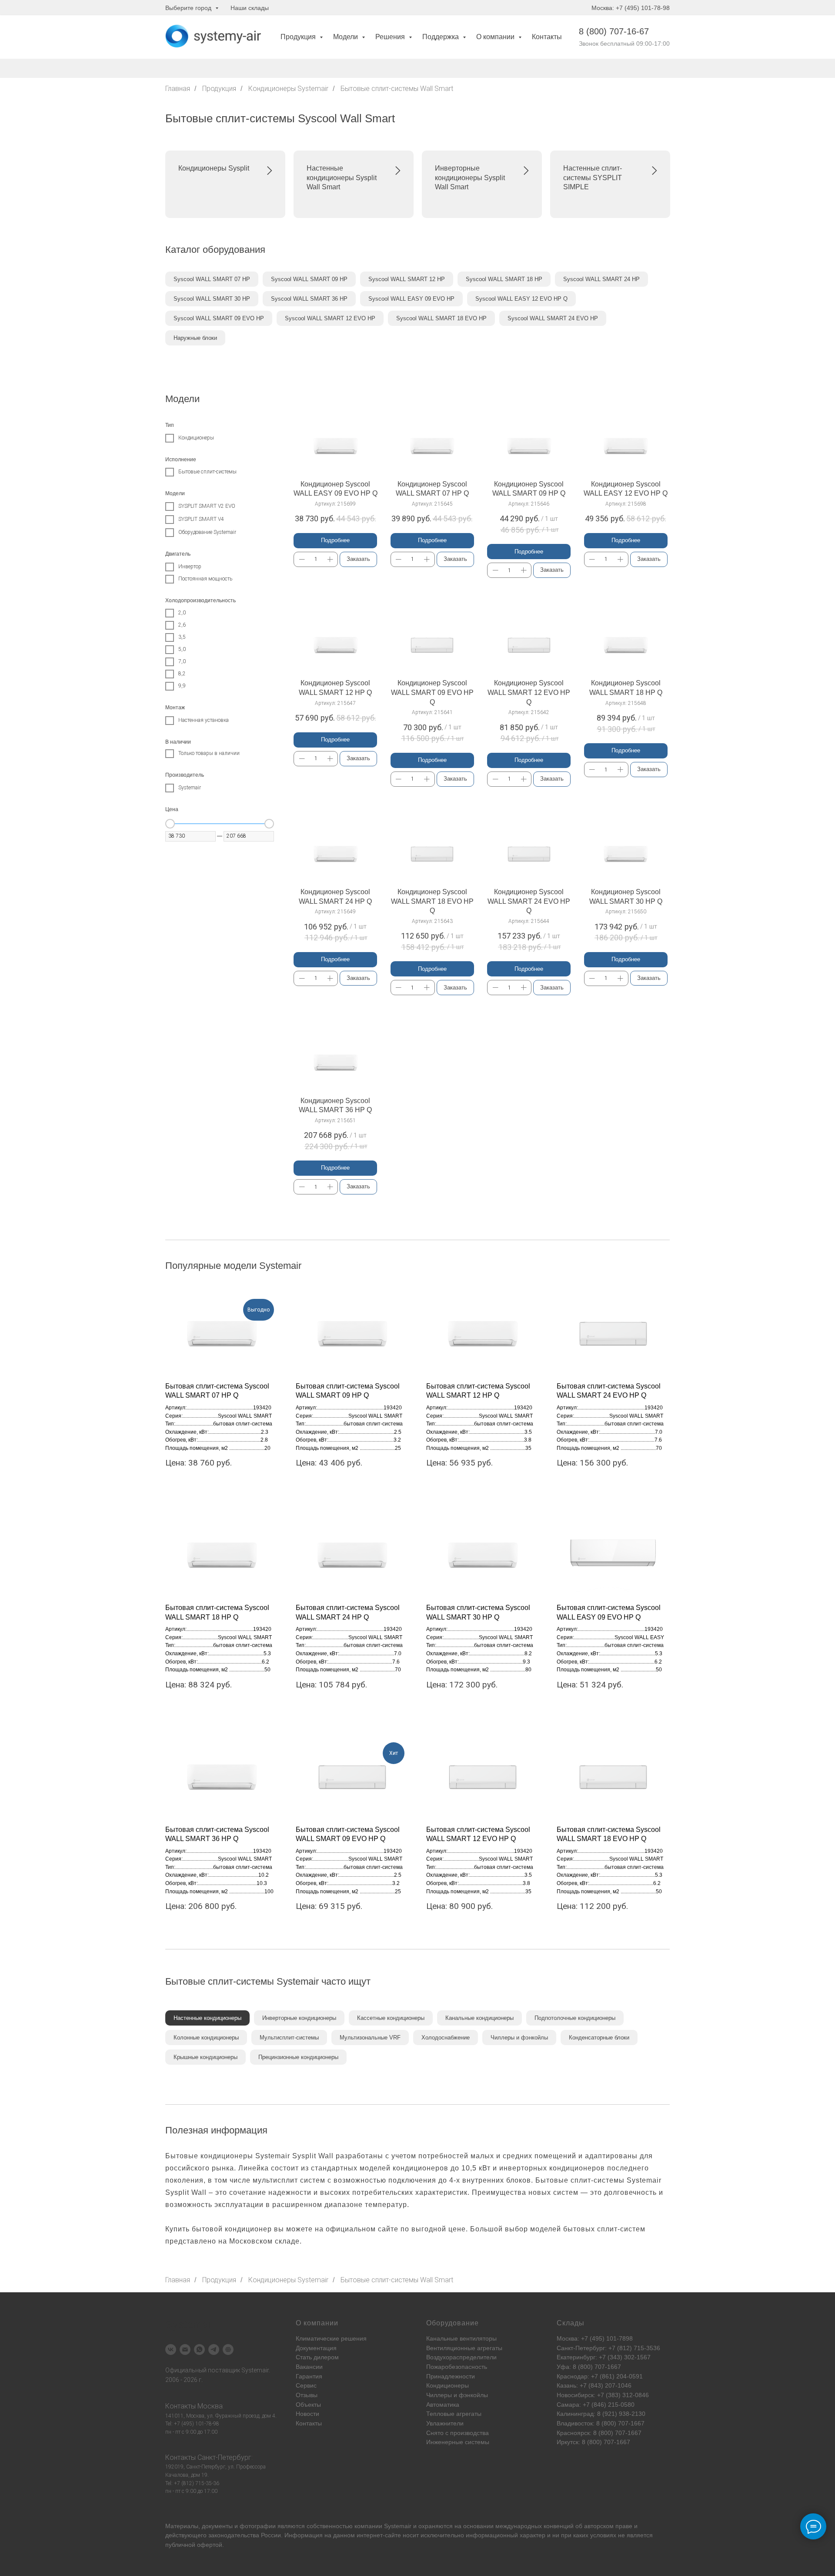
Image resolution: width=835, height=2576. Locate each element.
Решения (391, 37)
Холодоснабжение (446, 2038)
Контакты (547, 37)
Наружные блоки (195, 338)
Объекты (308, 2405)
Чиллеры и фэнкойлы (519, 2038)
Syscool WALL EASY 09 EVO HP (411, 299)
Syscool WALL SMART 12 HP (407, 279)
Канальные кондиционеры (479, 2018)
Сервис (306, 2385)
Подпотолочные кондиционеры (575, 2018)
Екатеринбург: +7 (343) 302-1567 (604, 2357)
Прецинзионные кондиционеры (298, 2057)
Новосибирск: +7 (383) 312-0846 (603, 2395)
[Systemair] (171, 2350)
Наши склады (250, 8)
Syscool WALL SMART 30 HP (212, 299)
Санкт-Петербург (224, 2457)
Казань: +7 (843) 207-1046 (594, 2385)
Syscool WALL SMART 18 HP (504, 279)
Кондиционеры (448, 2385)
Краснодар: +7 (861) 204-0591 (600, 2376)
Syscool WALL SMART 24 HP (601, 279)
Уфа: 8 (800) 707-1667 (589, 2367)
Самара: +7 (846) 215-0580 (596, 2405)
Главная (178, 89)
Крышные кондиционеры (205, 2057)
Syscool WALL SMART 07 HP (212, 279)
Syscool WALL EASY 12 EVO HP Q (521, 299)
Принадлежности (451, 2376)
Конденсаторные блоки (599, 2038)
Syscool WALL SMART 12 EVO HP (330, 318)
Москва (210, 2406)
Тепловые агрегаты (454, 2414)
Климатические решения (331, 2338)
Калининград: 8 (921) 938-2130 (601, 2414)
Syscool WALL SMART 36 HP (309, 299)
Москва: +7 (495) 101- (588, 2338)
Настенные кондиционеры (207, 2018)
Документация (316, 2348)
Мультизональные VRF (370, 2038)
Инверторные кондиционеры (299, 2018)
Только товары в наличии (209, 753)
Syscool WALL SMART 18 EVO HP (441, 318)
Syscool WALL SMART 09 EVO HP (219, 318)
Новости (307, 2414)
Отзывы (307, 2395)
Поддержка (441, 37)
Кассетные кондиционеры (391, 2018)
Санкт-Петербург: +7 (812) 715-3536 (608, 2348)
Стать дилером (317, 2357)
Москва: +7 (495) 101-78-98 (631, 8)
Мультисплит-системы (289, 2038)
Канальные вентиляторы (461, 2338)
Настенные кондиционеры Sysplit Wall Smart (342, 178)
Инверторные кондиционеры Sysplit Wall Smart (470, 178)
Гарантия (309, 2376)
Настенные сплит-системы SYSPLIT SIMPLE (593, 178)
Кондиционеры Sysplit (214, 168)
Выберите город (189, 8)
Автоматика (443, 2405)
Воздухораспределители (461, 2357)
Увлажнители (445, 2423)
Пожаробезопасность (457, 2367)
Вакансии (309, 2367)
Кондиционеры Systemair (288, 89)
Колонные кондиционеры (206, 2038)
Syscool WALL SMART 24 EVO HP (553, 318)
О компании (496, 37)
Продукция (299, 37)
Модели (346, 37)
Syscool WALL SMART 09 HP (309, 279)
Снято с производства (458, 2433)
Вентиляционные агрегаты (464, 2348)
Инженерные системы (458, 2442)
